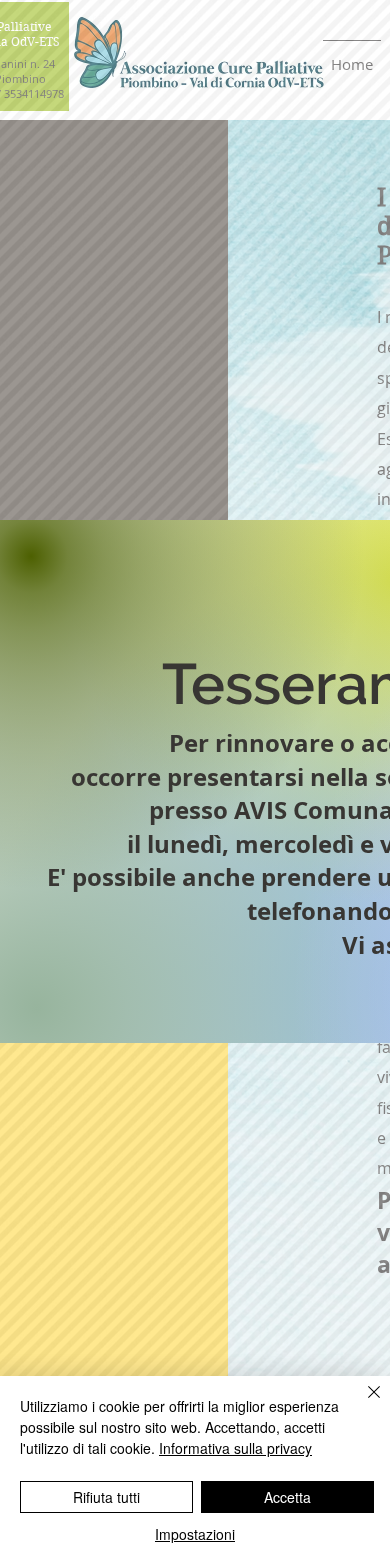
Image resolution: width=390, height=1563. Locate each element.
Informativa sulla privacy (235, 1448)
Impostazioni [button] (195, 1534)
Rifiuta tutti (106, 1497)
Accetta (287, 1497)
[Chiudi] (362, 1404)
